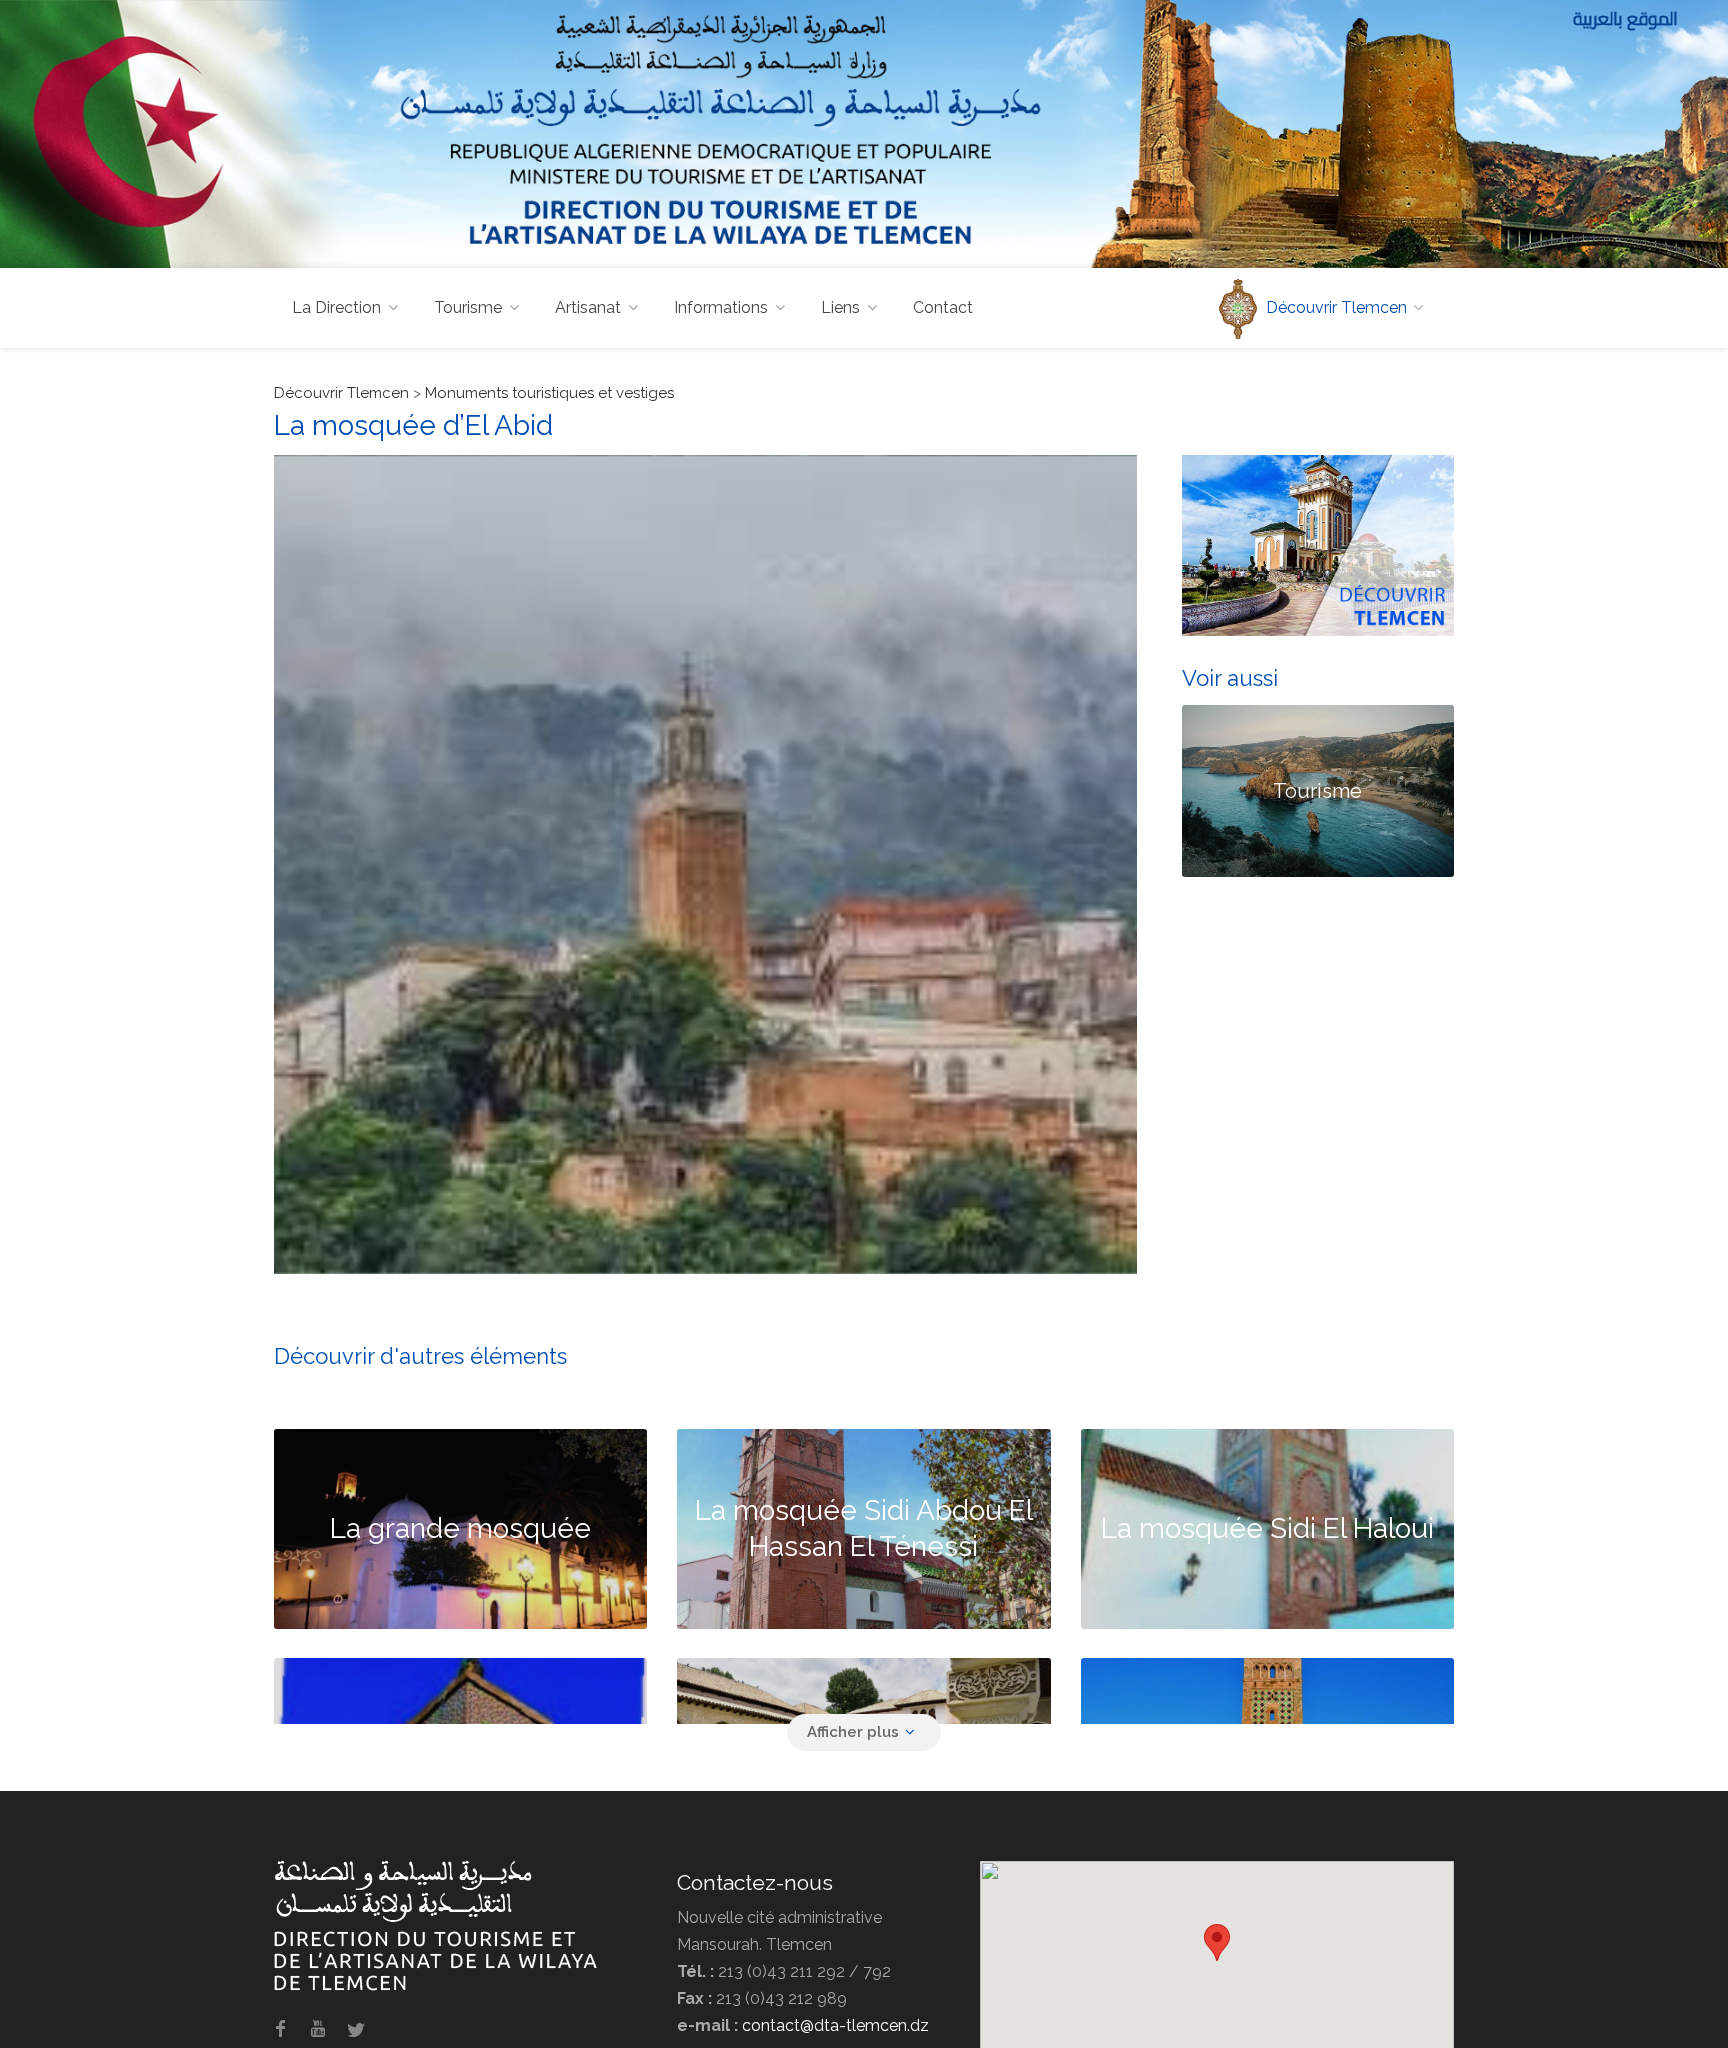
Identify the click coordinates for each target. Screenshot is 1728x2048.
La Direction (336, 307)
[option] (705, 864)
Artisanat (588, 307)
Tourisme (468, 307)
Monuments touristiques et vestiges (549, 393)
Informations (721, 307)
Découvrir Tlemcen (341, 393)
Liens (840, 307)
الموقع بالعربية (1625, 18)
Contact (943, 307)
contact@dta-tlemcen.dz (835, 2025)
